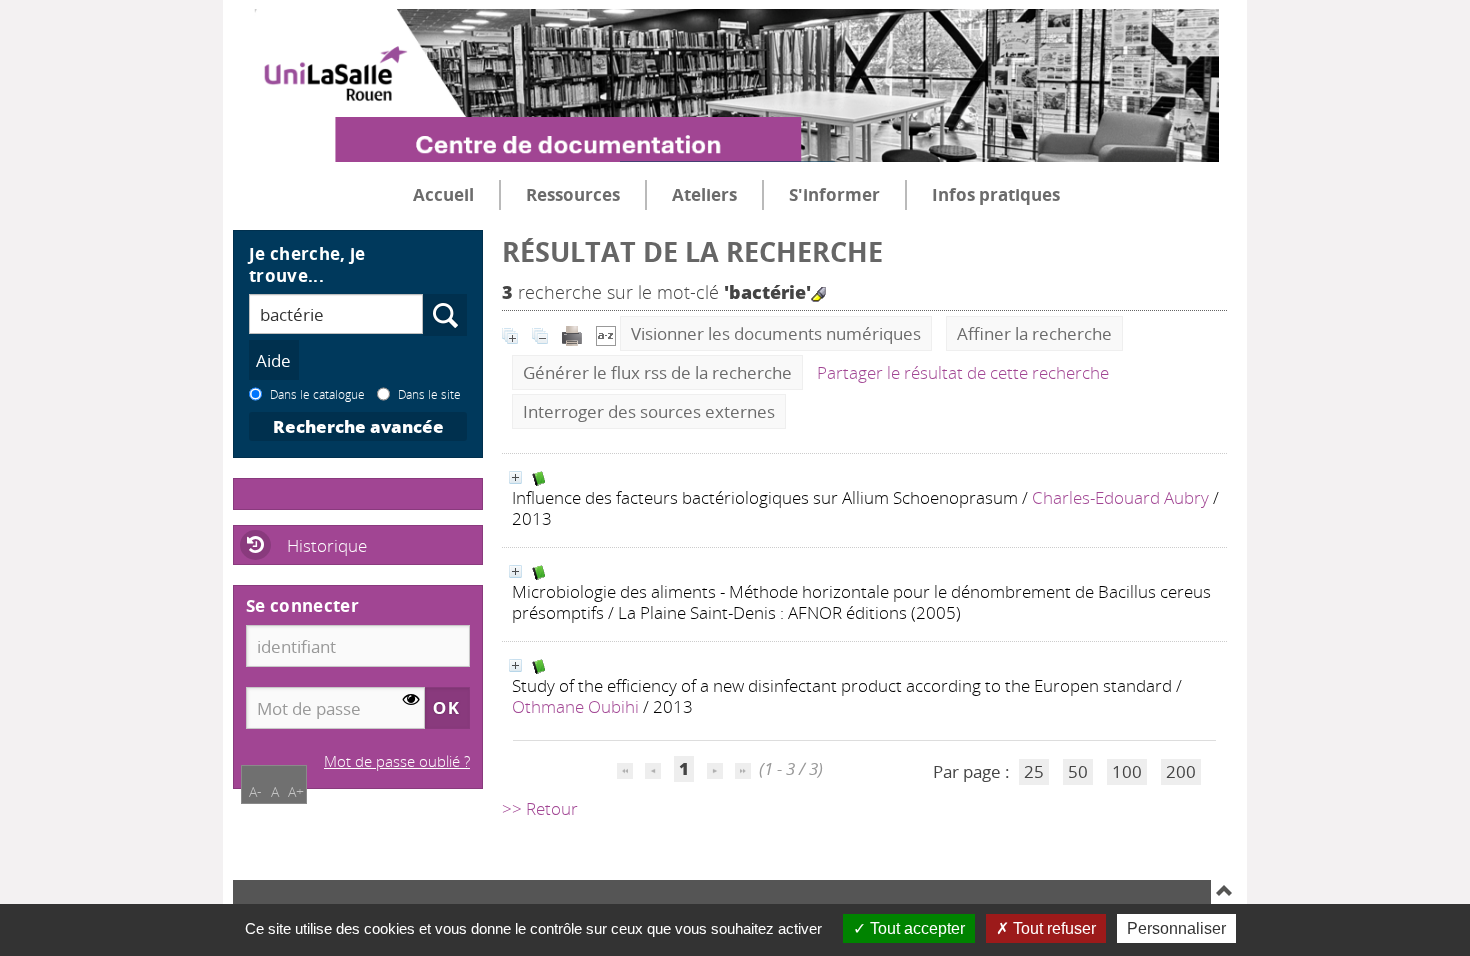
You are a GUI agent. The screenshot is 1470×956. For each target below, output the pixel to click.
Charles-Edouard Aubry (1120, 497)
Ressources (573, 194)
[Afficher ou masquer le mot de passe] (411, 700)
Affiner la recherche (1034, 333)
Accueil (443, 194)
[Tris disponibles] (606, 333)
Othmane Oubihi (575, 706)
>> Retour (540, 808)
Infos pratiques (996, 194)
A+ (296, 791)
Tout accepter (915, 928)
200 (1181, 771)
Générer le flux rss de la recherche (657, 372)
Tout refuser (1052, 928)
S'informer (834, 194)
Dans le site (429, 394)
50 (1078, 771)
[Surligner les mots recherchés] (818, 294)
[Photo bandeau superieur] (726, 69)
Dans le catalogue (317, 394)
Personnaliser (1176, 928)
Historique (327, 545)
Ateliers (704, 194)
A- (255, 791)
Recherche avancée (358, 426)
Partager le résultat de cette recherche (963, 372)
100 (1127, 771)
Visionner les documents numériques (776, 333)
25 (1034, 771)
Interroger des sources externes (649, 411)
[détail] (515, 477)
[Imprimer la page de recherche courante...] (574, 333)
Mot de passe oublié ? (397, 761)
